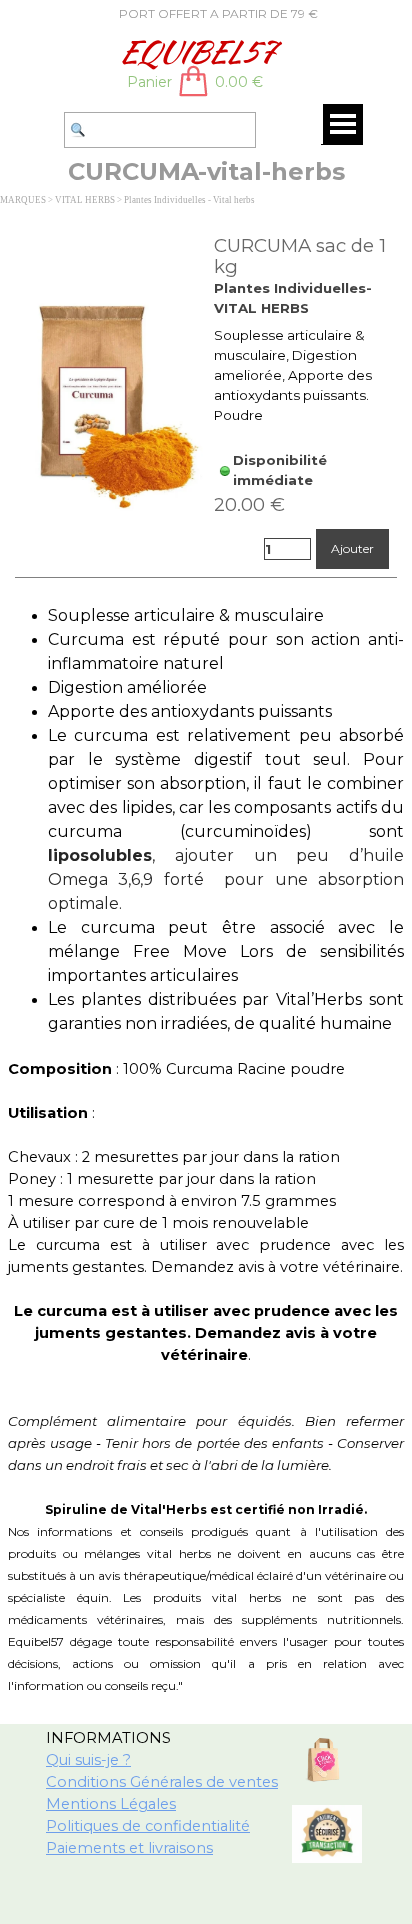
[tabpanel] (196, 13)
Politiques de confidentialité (148, 1826)
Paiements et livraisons (129, 1848)
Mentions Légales (111, 1804)
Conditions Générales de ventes (162, 1782)
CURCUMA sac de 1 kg (300, 256)
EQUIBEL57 (196, 51)
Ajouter (352, 548)
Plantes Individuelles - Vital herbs (189, 200)
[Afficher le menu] (343, 124)
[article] (206, 402)
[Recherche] (55, 130)
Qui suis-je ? (88, 1760)
